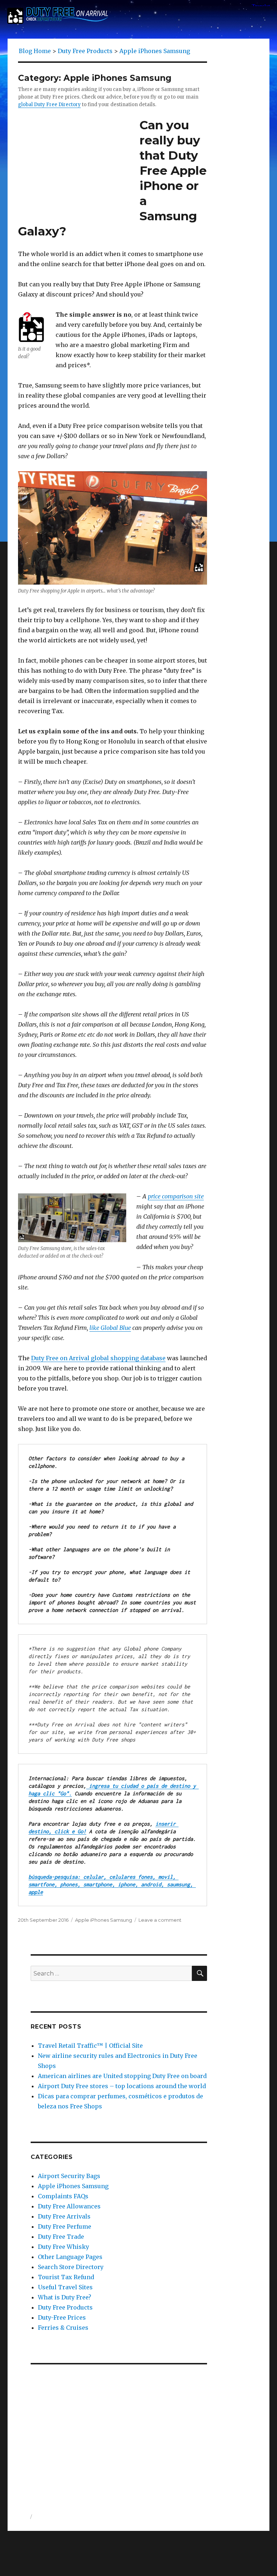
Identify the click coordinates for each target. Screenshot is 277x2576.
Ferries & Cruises (63, 2328)
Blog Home (35, 51)
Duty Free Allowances (69, 2206)
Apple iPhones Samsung (104, 1920)
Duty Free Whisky (63, 2247)
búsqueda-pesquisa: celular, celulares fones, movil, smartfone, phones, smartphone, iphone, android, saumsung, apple (112, 1884)
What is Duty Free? (65, 2297)
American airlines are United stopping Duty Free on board (122, 2076)
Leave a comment (160, 1920)
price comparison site (176, 1196)
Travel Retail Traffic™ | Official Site (90, 2046)
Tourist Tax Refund (66, 2277)
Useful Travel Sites (65, 2287)
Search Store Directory (71, 2267)
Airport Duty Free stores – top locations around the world (122, 2086)
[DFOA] (58, 15)
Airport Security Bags (69, 2176)
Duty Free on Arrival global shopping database (98, 1358)
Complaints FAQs (63, 2196)
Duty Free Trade (61, 2237)
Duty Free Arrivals (64, 2216)
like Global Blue (110, 1328)
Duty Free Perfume (65, 2226)
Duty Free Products (65, 2307)
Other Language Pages (70, 2257)
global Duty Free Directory (49, 105)
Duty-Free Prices (62, 2317)
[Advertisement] (120, 2426)
